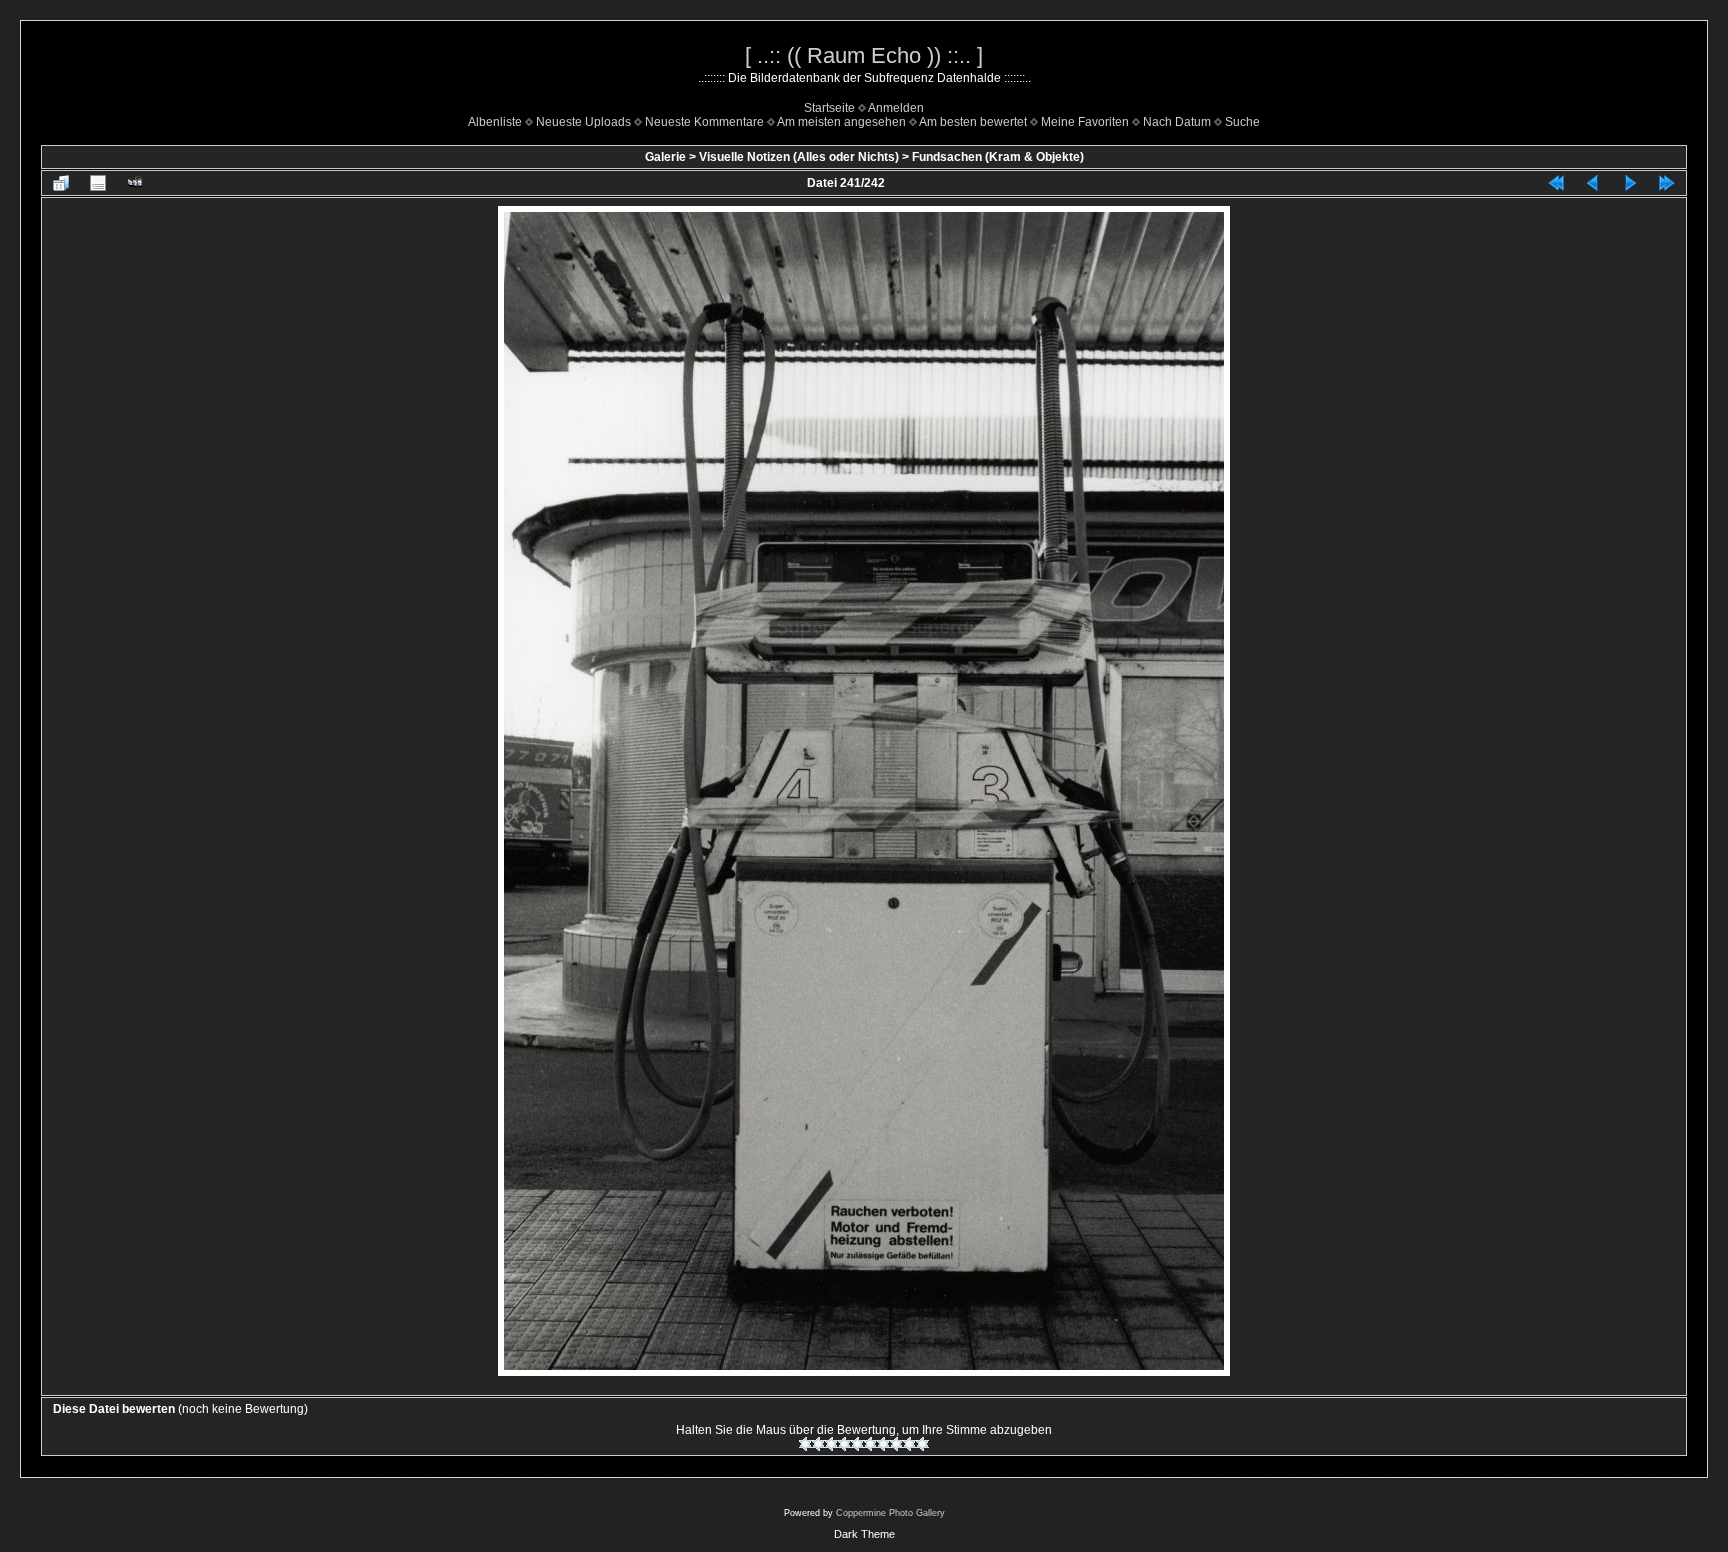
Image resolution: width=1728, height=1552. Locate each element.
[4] (844, 1444)
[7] (883, 1444)
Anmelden (896, 108)
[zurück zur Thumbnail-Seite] (61, 183)
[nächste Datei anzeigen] (1630, 183)
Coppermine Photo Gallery (890, 1513)
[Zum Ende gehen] (1667, 183)
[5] (857, 1444)
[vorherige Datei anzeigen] (1593, 183)
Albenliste (495, 122)
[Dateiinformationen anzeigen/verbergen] (98, 183)
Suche (1242, 122)
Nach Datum (1177, 122)
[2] (818, 1444)
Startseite (829, 108)
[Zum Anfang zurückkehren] (1556, 183)
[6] (870, 1444)
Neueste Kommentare (704, 122)
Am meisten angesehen (841, 122)
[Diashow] (135, 183)
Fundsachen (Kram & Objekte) (998, 157)
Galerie (665, 157)
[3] (831, 1444)
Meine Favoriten (1085, 122)
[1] (805, 1444)
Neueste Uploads (583, 122)
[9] (909, 1444)
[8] (896, 1444)
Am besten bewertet (973, 122)
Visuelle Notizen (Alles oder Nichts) (799, 157)
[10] (922, 1444)
